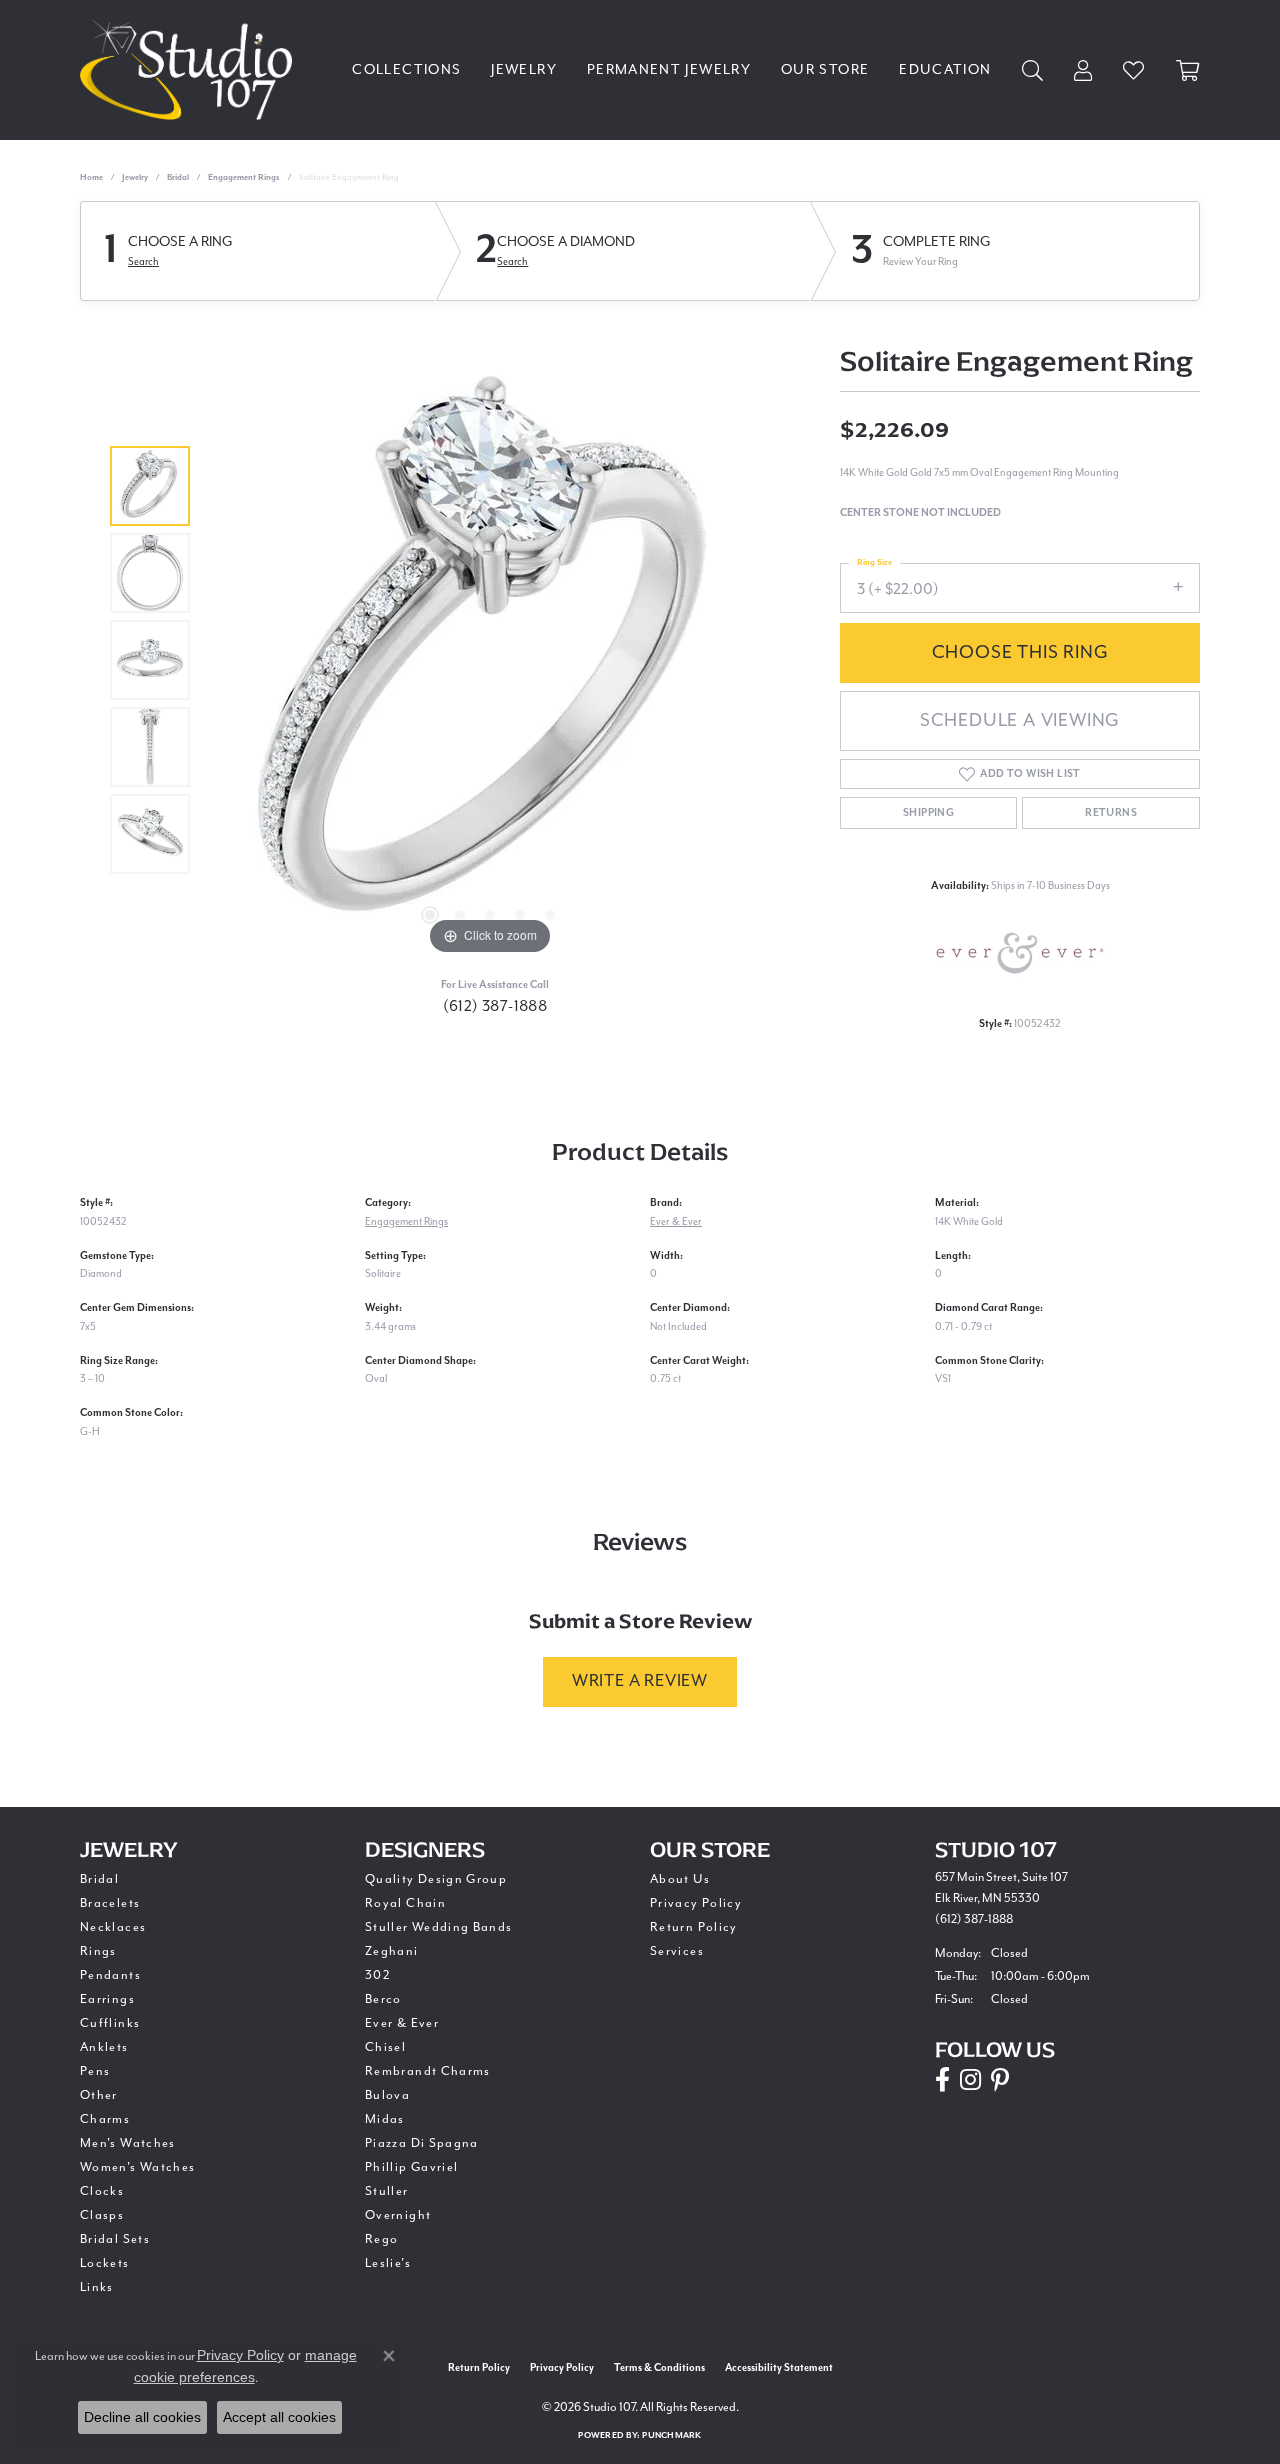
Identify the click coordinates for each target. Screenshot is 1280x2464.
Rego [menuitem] (381, 2239)
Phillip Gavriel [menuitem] (411, 2167)
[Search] (1033, 70)
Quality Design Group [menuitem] (436, 1879)
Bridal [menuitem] (99, 1879)
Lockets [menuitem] (105, 2263)
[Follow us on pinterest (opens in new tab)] (1000, 2080)
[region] (490, 660)
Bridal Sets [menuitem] (115, 2239)
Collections (406, 69)
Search (143, 261)
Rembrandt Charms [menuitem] (428, 2071)
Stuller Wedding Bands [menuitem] (439, 1927)
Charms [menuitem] (105, 2119)
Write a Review (640, 1680)
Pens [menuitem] (95, 2071)
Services (677, 1951)
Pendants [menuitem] (110, 1975)
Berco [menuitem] (383, 1999)
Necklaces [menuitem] (113, 1927)
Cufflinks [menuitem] (110, 2023)
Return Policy (694, 1927)
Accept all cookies (279, 2417)
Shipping (928, 813)
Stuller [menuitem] (387, 2191)
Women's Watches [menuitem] (137, 2167)
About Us (680, 1879)
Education (945, 69)
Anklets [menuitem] (104, 2047)
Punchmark (671, 2435)
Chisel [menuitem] (385, 2047)
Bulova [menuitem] (387, 2095)
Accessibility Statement (779, 2368)
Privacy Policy (696, 1903)
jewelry (135, 177)
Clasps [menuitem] (102, 2215)
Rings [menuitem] (98, 1951)
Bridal (178, 177)
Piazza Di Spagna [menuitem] (422, 2143)
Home (91, 177)
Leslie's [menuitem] (388, 2263)
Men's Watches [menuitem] (128, 2143)
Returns (1111, 813)
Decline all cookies (142, 2417)
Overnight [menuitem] (398, 2215)
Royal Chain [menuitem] (405, 1903)
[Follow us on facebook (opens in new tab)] (942, 2080)
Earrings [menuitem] (107, 1999)
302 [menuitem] (378, 1975)
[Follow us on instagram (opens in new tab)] (970, 2080)
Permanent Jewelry (669, 69)
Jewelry (524, 69)
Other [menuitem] (99, 2095)
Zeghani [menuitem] (392, 1951)
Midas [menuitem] (385, 2119)
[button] (430, 915)
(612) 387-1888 (495, 1006)
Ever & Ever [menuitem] (402, 2023)
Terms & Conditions (659, 2368)
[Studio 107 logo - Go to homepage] (191, 70)
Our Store (825, 69)
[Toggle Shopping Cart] (1188, 70)
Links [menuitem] (97, 2287)
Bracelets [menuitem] (110, 1903)
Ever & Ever (676, 1221)
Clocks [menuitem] (102, 2191)
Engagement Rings (244, 177)
